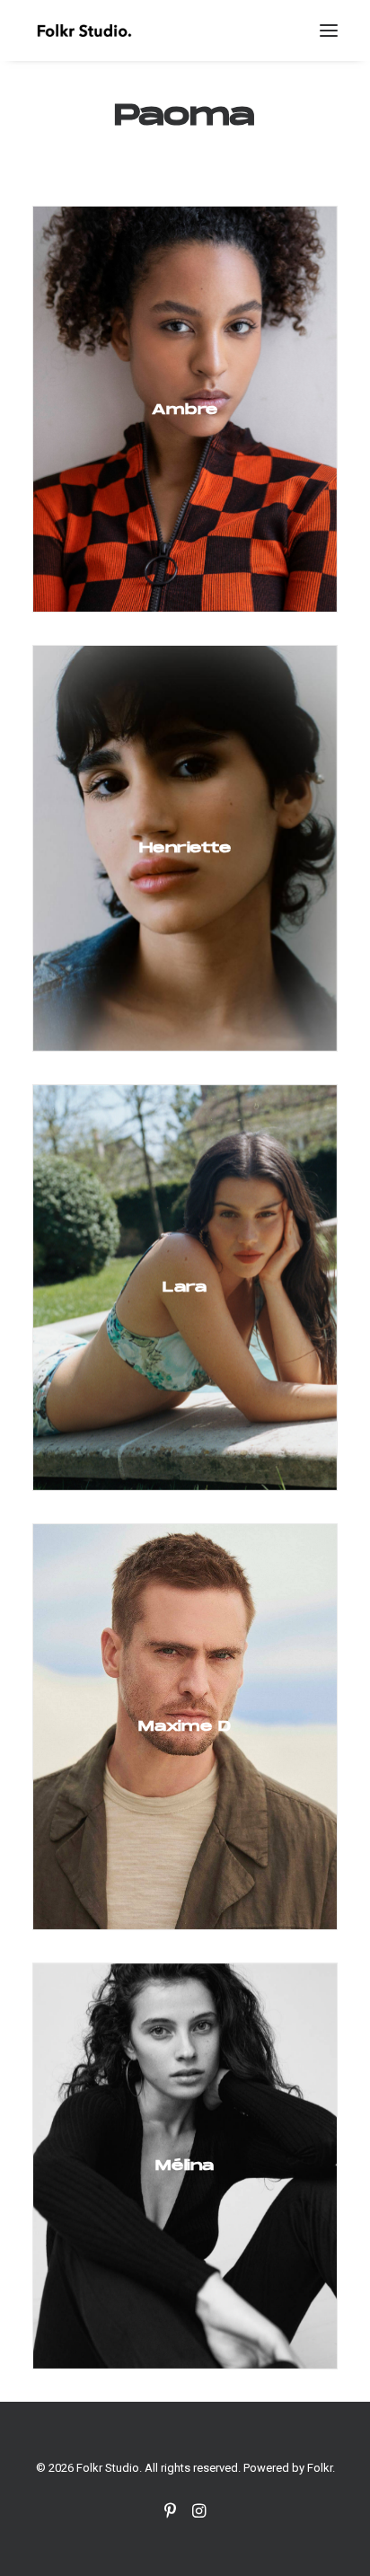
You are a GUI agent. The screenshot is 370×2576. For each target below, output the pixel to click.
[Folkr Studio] (84, 31)
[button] (329, 31)
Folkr (320, 2468)
